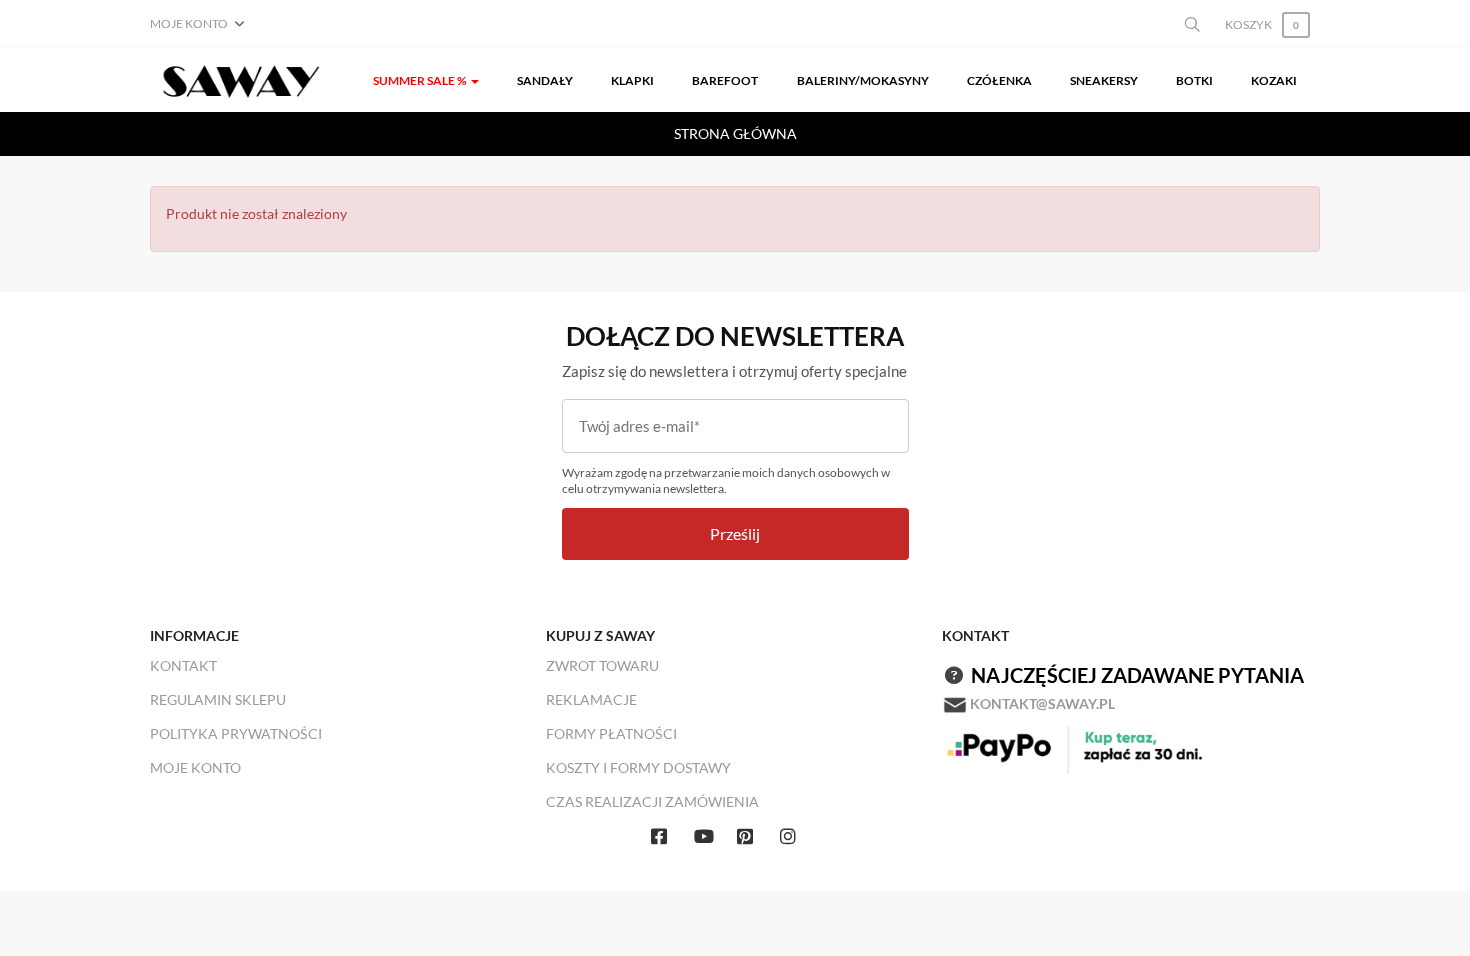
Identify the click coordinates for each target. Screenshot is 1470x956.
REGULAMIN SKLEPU (218, 699)
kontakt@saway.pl (1042, 703)
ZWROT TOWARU (602, 665)
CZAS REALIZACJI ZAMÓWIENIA (652, 801)
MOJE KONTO (195, 767)
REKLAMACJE (591, 699)
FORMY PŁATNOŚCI (611, 733)
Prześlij (735, 533)
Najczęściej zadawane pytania (1137, 675)
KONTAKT (183, 665)
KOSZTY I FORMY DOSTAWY (638, 767)
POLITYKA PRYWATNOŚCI (236, 733)
